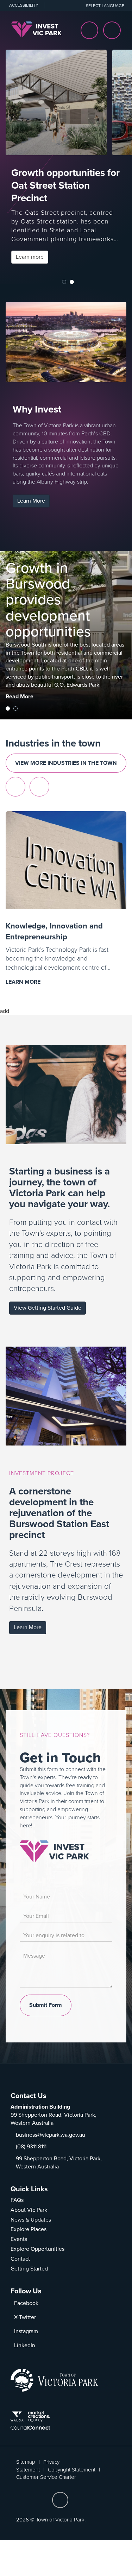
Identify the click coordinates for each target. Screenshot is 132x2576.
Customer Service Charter (46, 2477)
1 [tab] (64, 282)
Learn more (32, 258)
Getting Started (29, 2269)
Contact (20, 2259)
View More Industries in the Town (66, 763)
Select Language (105, 6)
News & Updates (31, 2220)
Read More (20, 700)
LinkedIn (25, 2345)
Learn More (31, 501)
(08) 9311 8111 (31, 2147)
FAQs (17, 2200)
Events (19, 2239)
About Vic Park (29, 2210)
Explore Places (29, 2229)
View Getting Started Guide (48, 1308)
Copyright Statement (72, 2470)
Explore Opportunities (37, 2249)
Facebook (26, 2303)
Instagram (26, 2331)
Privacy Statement (38, 2466)
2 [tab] (72, 282)
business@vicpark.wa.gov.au (51, 2135)
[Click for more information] (54, 1851)
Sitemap (26, 2462)
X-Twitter (25, 2317)
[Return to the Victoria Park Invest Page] (36, 29)
